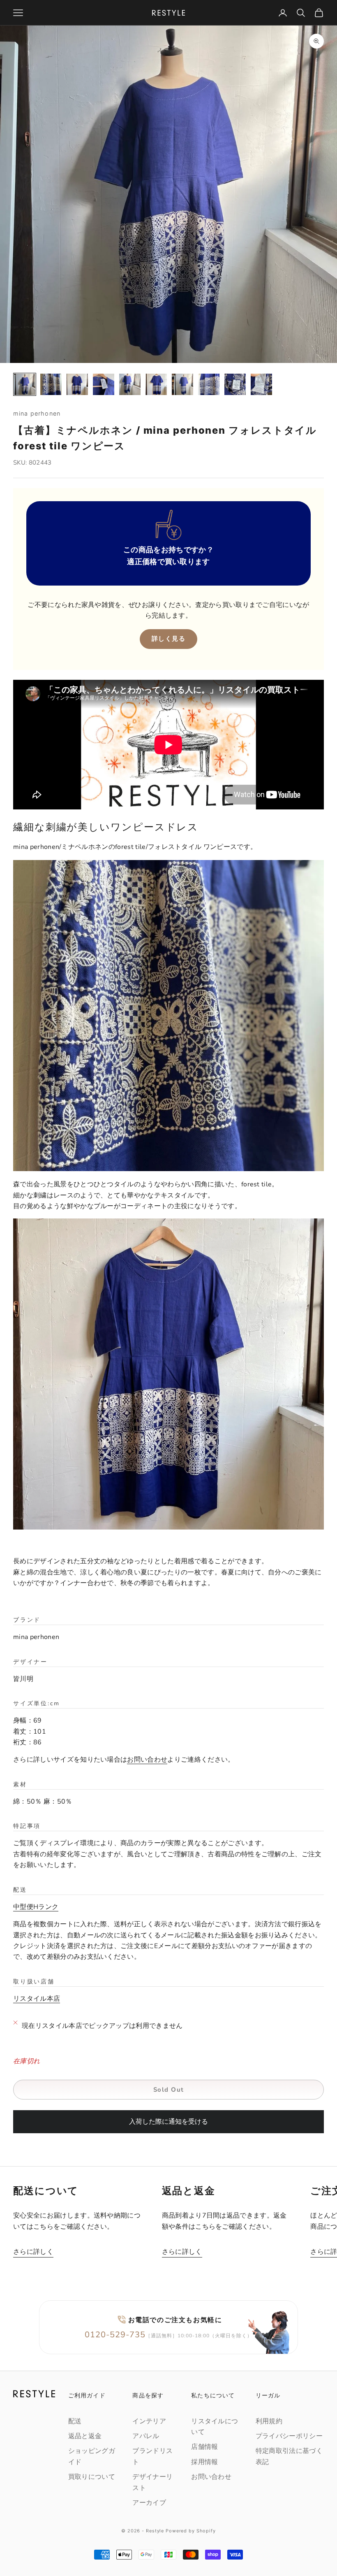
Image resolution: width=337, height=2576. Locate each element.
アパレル (146, 2436)
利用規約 (269, 2421)
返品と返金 (85, 2436)
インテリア (149, 2421)
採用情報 (204, 2462)
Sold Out (169, 2090)
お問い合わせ (147, 1760)
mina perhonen (37, 413)
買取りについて (92, 2477)
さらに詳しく (33, 2252)
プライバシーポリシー (289, 2436)
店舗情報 (204, 2447)
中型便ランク (36, 1907)
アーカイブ (149, 2503)
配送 (75, 2421)
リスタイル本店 (37, 1999)
